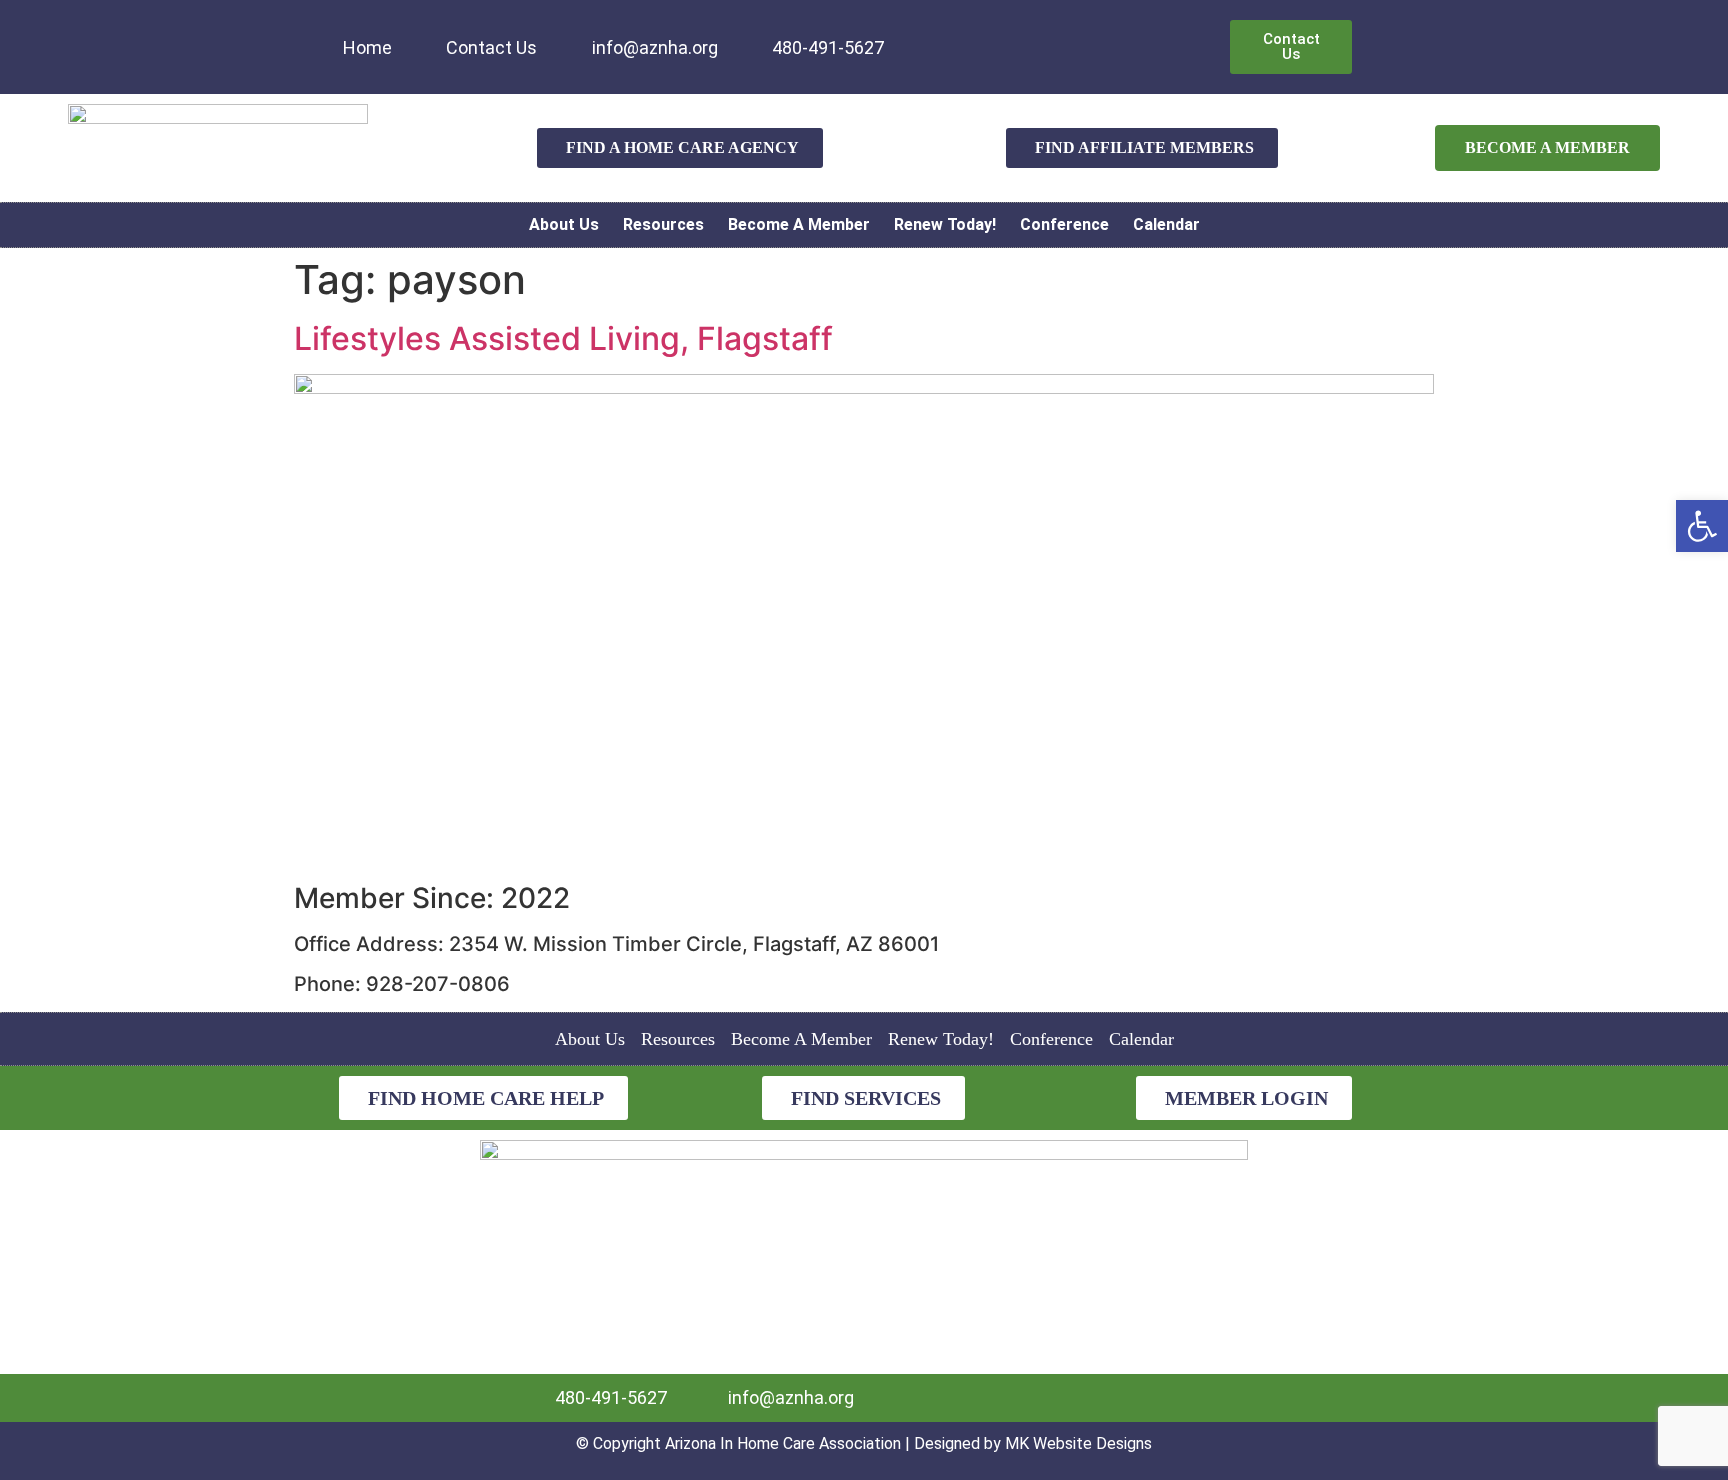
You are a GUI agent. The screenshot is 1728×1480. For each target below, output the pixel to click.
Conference (1064, 224)
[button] (1702, 526)
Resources (663, 224)
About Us (564, 224)
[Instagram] (994, 34)
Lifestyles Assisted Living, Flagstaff (563, 338)
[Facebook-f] (961, 34)
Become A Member (799, 224)
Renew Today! (945, 224)
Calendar (1166, 224)
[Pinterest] (1027, 34)
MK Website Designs (1078, 1443)
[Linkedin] (928, 34)
